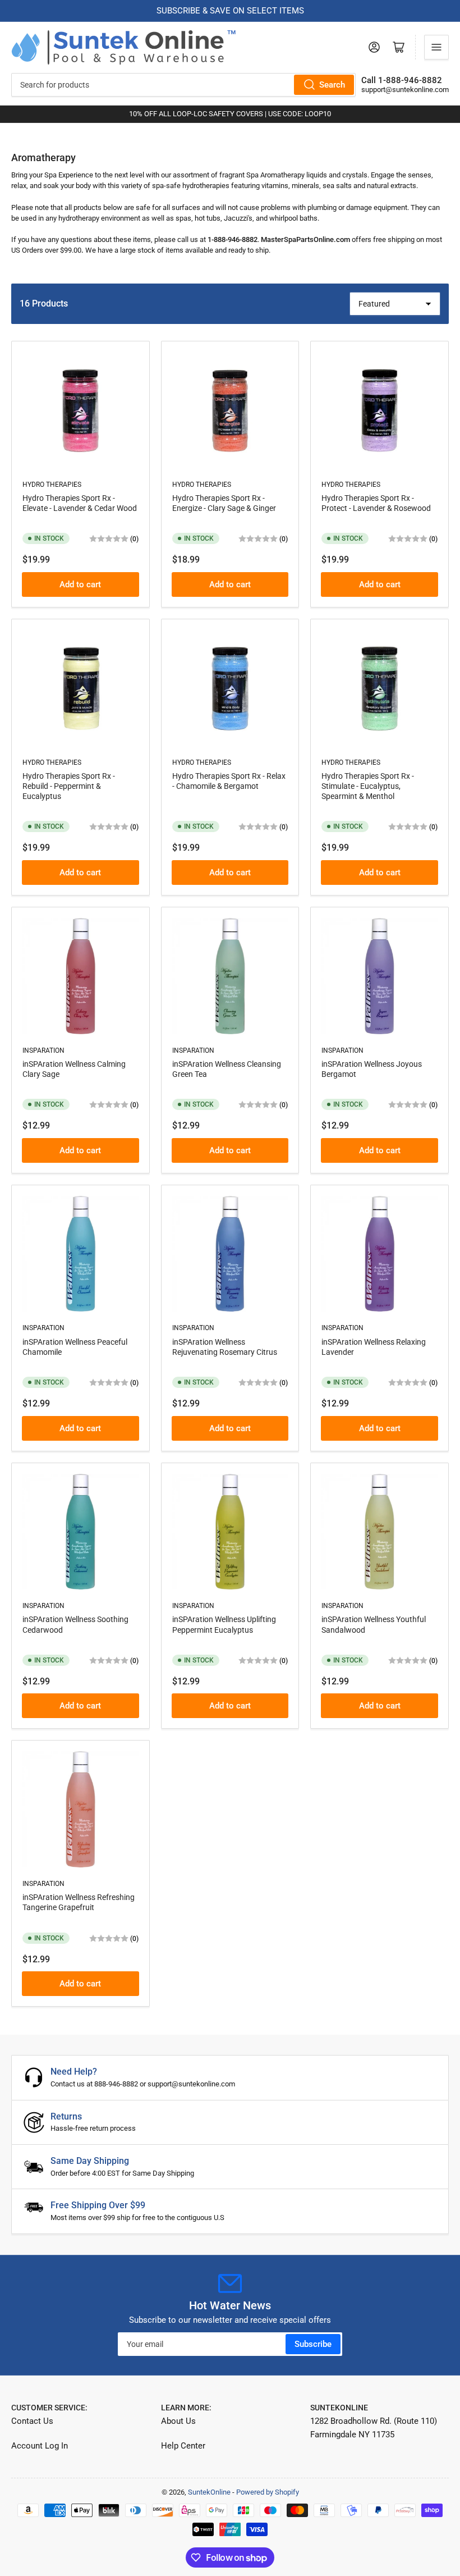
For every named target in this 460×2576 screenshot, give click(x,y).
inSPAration (43, 1051)
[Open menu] (436, 47)
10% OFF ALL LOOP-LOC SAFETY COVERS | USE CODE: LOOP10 (230, 114)
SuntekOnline (209, 2492)
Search (332, 85)
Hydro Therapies (52, 485)
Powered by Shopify (268, 2492)
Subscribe (313, 2344)
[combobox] (183, 85)
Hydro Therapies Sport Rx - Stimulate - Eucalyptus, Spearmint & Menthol (368, 786)
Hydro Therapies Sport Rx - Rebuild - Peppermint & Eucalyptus (69, 786)
